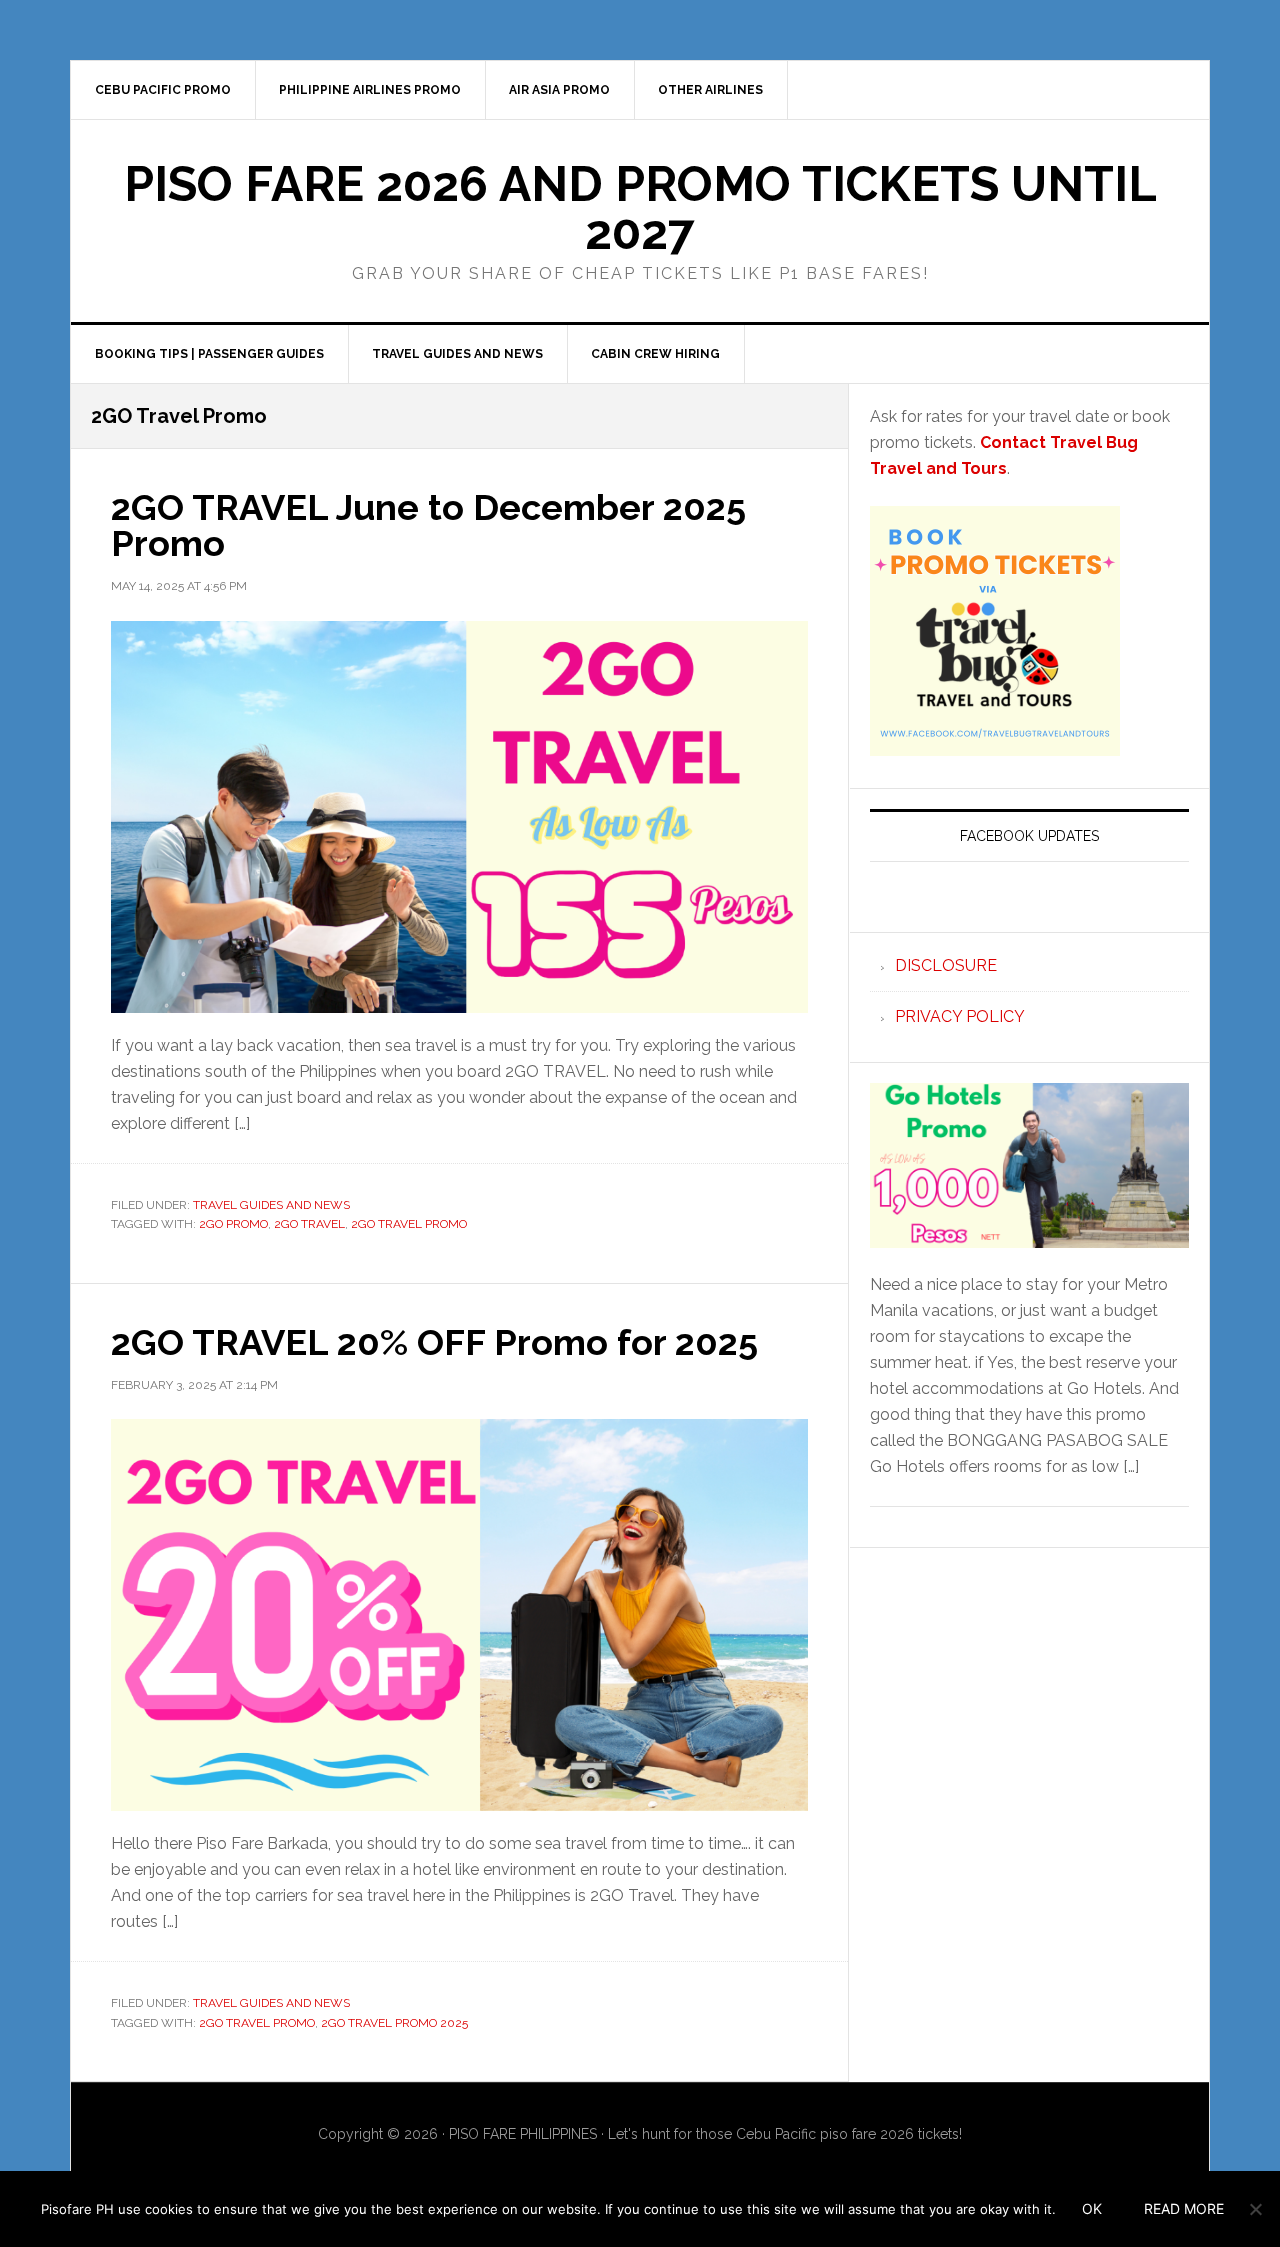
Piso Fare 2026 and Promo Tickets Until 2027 (640, 208)
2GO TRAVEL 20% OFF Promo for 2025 (434, 1342)
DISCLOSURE (946, 965)
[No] (1255, 2209)
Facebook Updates (1029, 836)
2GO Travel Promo (409, 1224)
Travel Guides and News (271, 1205)
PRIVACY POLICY (960, 1016)
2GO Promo (233, 1224)
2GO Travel (309, 1224)
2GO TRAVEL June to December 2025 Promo (428, 525)
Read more (1184, 2208)
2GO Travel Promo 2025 (394, 2023)
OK (1092, 2208)
